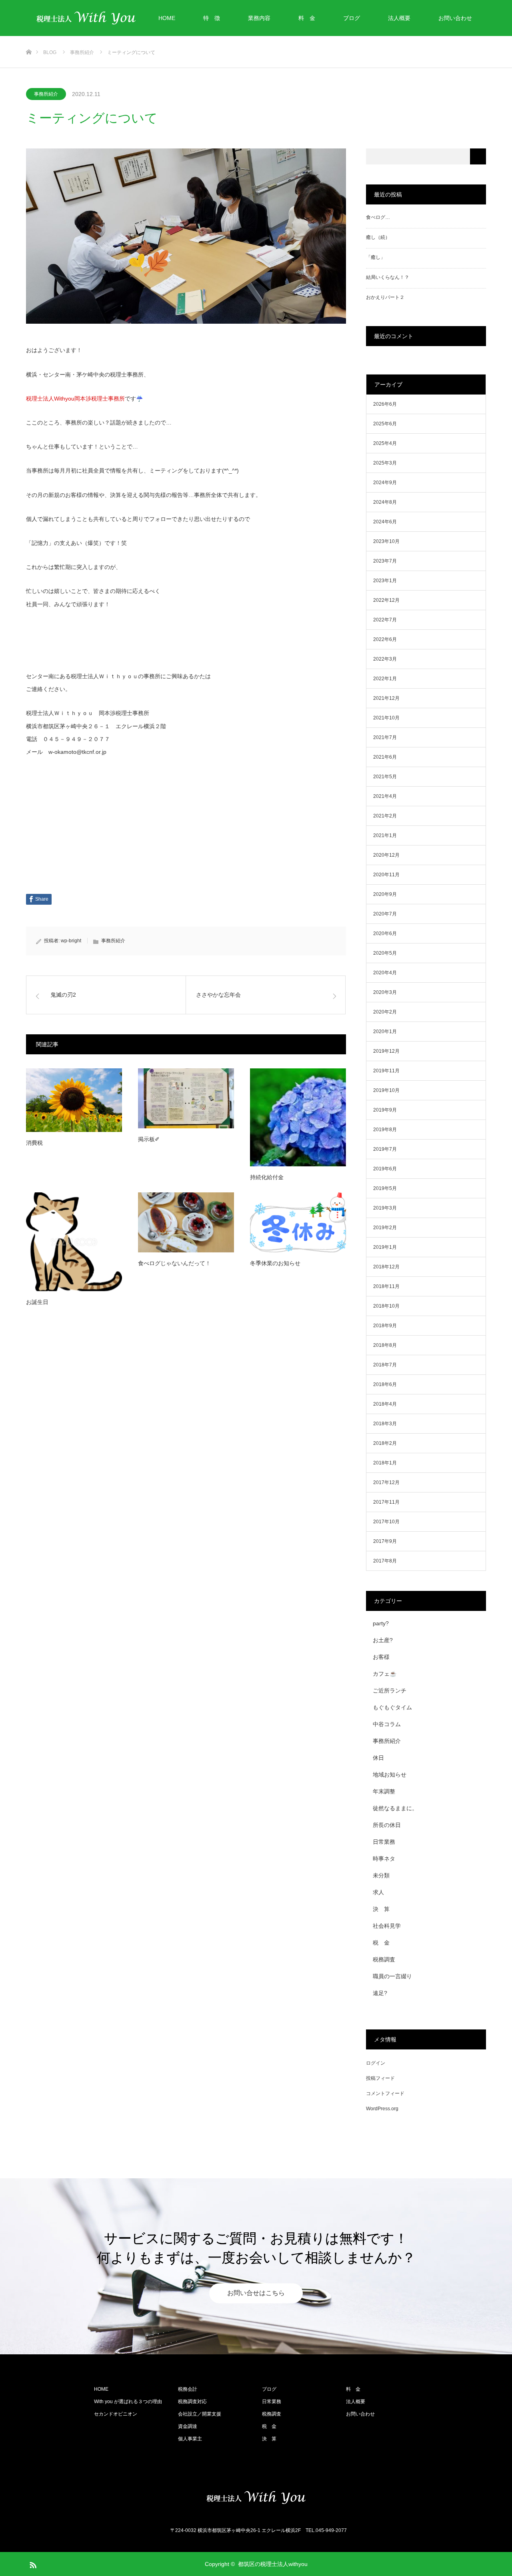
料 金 (307, 18)
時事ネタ (384, 1859)
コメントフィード (385, 2093)
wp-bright (71, 941)
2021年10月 (386, 718)
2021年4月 (385, 796)
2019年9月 (385, 1110)
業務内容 (259, 18)
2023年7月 (385, 561)
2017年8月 (385, 1561)
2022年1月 (385, 679)
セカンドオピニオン (116, 2414)
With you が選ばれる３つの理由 (128, 2402)
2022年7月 (385, 620)
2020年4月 (385, 973)
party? (381, 1623)
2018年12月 (386, 1267)
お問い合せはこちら (256, 2293)
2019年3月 (385, 1208)
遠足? (380, 1993)
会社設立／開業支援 (200, 2414)
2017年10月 (386, 1522)
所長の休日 (387, 1825)
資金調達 (188, 2426)
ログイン (376, 2063)
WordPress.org (382, 2109)
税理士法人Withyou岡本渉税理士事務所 (75, 399)
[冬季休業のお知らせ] (298, 1222)
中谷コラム (387, 1724)
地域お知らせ (390, 1775)
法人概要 (399, 18)
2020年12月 (386, 855)
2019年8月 (385, 1130)
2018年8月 (385, 1345)
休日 (378, 1758)
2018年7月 (385, 1365)
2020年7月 (385, 914)
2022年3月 (385, 659)
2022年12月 (386, 600)
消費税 (34, 1143)
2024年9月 (385, 483)
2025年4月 (385, 443)
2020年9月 (385, 894)
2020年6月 (385, 933)
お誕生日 (37, 1302)
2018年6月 (385, 1384)
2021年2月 (385, 816)
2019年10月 (386, 1090)
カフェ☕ (385, 1674)
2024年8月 (385, 502)
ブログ (352, 18)
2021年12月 (386, 698)
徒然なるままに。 (395, 1808)
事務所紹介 (46, 94)
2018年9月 (385, 1326)
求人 (378, 1892)
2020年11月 (386, 875)
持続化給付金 (267, 1177)
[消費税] (74, 1100)
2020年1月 (385, 1032)
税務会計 (188, 2389)
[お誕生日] (74, 1242)
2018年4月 (385, 1404)
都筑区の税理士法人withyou (273, 2564)
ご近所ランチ (390, 1691)
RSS (32, 2564)
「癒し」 (376, 257)
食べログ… (378, 217)
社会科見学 (387, 1926)
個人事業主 (190, 2439)
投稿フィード (380, 2078)
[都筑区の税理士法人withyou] (256, 2498)
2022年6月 (385, 639)
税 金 (381, 1943)
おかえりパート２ (385, 297)
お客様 (381, 1657)
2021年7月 (385, 737)
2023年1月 (385, 581)
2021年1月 (385, 835)
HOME (167, 18)
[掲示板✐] (186, 1098)
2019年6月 (385, 1169)
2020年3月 (385, 992)
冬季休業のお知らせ (275, 1263)
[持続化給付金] (298, 1117)
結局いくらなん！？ (388, 277)
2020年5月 (385, 953)
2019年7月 (385, 1149)
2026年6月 (385, 404)
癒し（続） (378, 237)
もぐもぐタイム (392, 1707)
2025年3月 (385, 463)
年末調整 (384, 1791)
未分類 (381, 1875)
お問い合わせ (455, 18)
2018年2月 (385, 1443)
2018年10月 (386, 1306)
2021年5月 (385, 777)
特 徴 (212, 18)
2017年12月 (386, 1482)
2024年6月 (385, 522)
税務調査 (384, 1959)
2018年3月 (385, 1424)
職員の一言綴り (392, 1976)
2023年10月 (386, 541)
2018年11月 (386, 1286)
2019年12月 (386, 1051)
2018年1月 (385, 1463)
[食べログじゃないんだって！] (186, 1222)
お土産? (383, 1640)
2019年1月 (385, 1247)
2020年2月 (385, 1012)
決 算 (381, 1909)
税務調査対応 (192, 2402)
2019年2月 (385, 1228)
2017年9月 (385, 1541)
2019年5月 (385, 1188)
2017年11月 (386, 1502)
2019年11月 (386, 1071)
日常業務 (384, 1842)
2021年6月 (385, 757)
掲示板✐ (149, 1139)
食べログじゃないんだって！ (174, 1263)
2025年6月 (385, 424)
